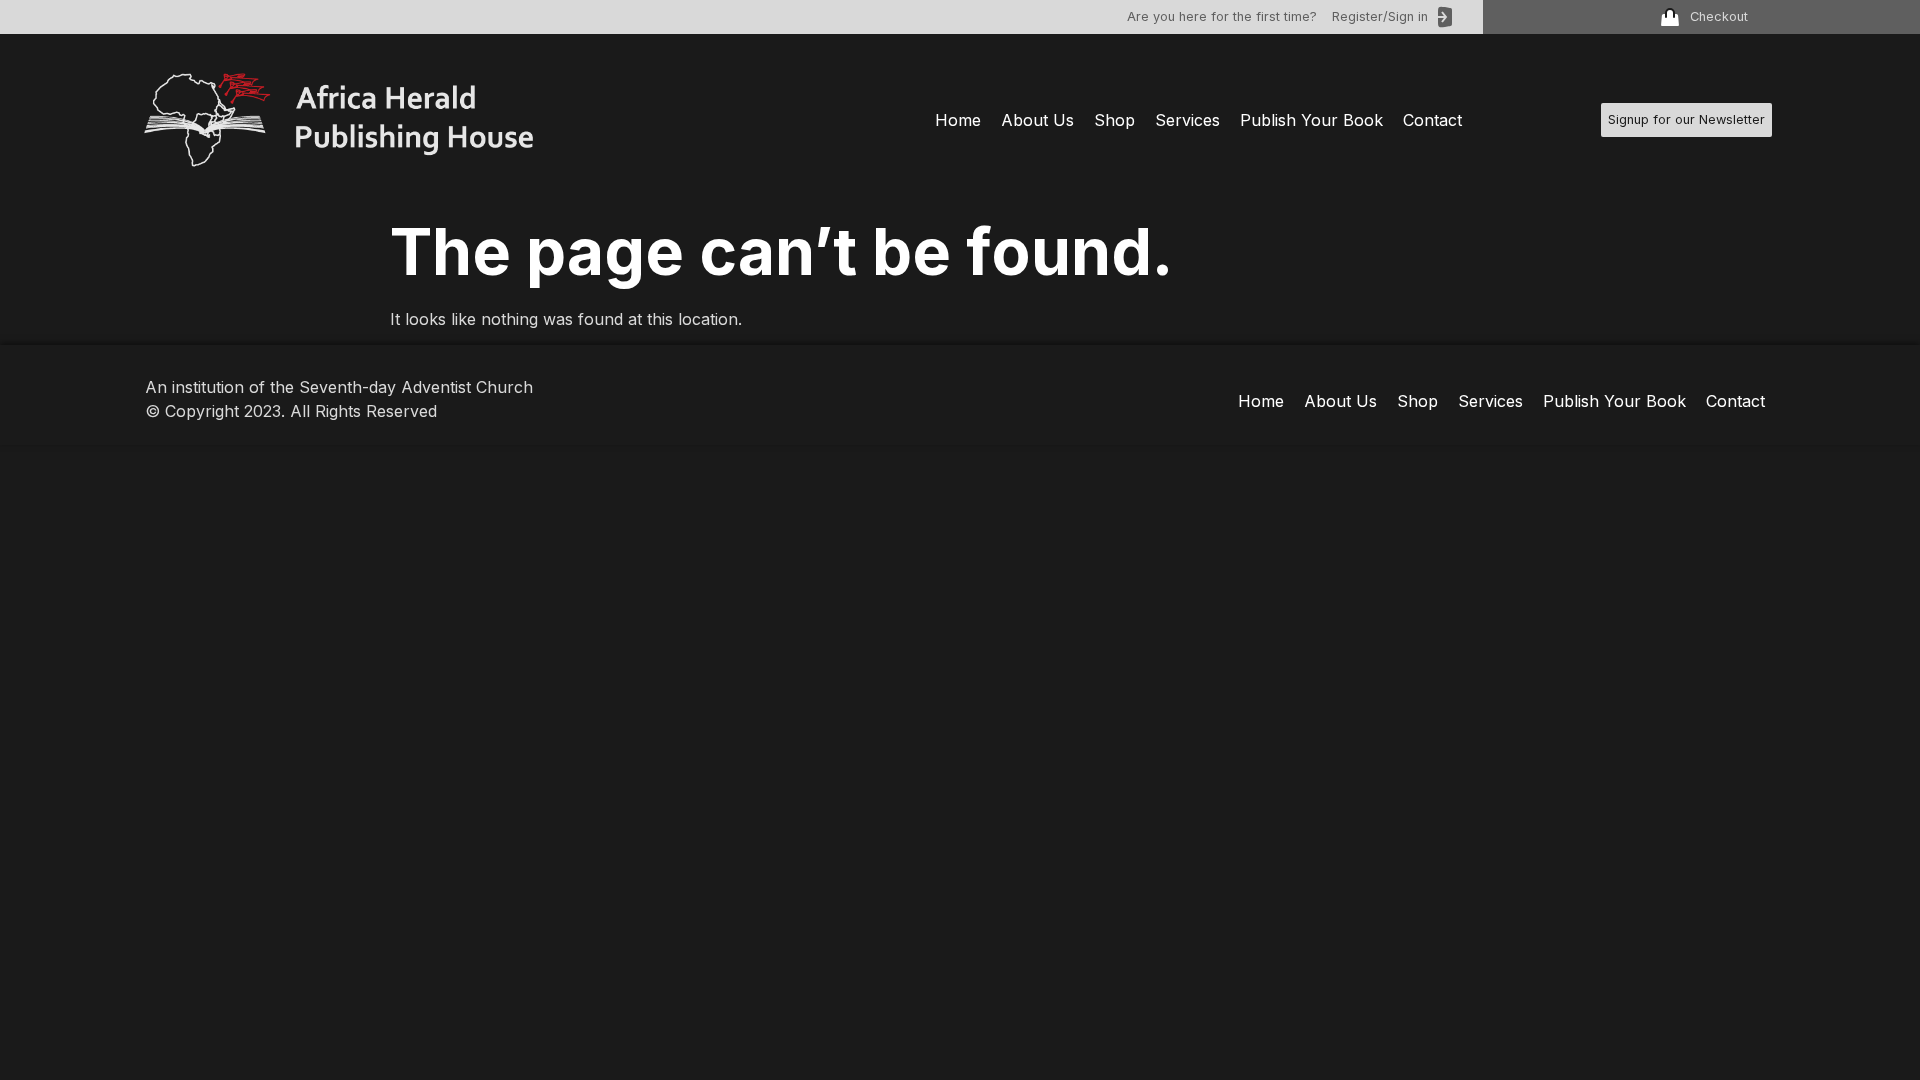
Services (1187, 120)
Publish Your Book (1311, 120)
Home (958, 120)
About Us (1037, 120)
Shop (1114, 120)
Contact (1432, 120)
